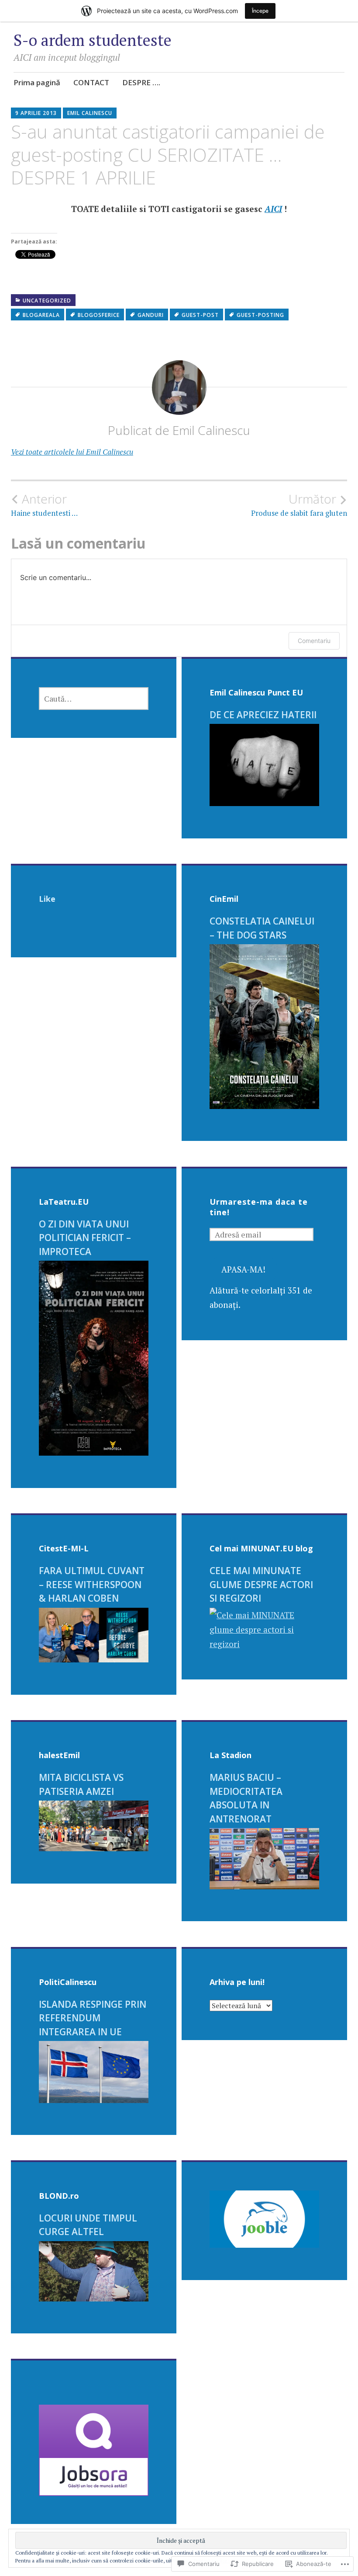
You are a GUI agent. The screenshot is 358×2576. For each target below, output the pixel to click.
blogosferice (99, 315)
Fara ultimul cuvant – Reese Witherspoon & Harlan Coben (92, 1584)
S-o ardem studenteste (93, 40)
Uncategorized (47, 301)
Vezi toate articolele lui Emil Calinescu (72, 452)
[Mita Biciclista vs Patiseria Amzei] (94, 1848)
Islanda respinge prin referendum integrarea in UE (93, 2018)
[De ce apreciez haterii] (264, 803)
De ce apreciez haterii (263, 715)
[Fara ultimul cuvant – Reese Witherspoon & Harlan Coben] (94, 1659)
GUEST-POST (200, 315)
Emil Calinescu (90, 113)
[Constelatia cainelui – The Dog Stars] (264, 1106)
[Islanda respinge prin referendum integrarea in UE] (94, 2100)
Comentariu (314, 641)
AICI (273, 209)
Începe (260, 11)
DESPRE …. (141, 82)
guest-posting (260, 315)
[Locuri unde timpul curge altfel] (94, 2298)
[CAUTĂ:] (94, 699)
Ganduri (151, 315)
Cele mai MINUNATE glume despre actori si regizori (261, 1584)
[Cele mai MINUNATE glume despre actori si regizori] (264, 1644)
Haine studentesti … (44, 505)
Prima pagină (37, 82)
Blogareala (41, 315)
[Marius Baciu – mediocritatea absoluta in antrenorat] (264, 1886)
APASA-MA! (243, 1269)
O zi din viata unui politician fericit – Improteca (85, 1238)
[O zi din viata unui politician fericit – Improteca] (94, 1452)
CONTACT (91, 82)
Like (47, 899)
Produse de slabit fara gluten (299, 505)
